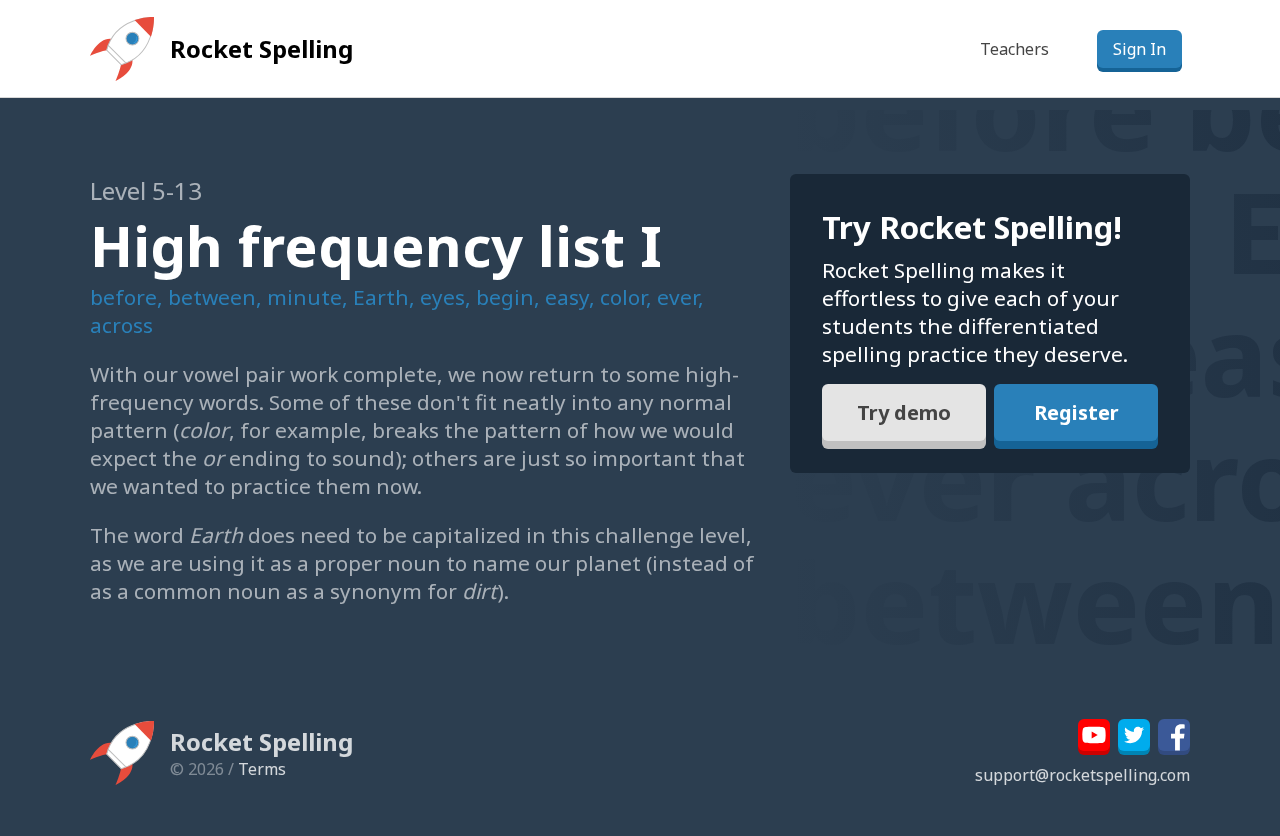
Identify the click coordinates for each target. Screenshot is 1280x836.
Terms (262, 769)
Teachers (1014, 49)
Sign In (1139, 49)
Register (1076, 412)
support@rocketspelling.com (1082, 775)
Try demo (904, 412)
